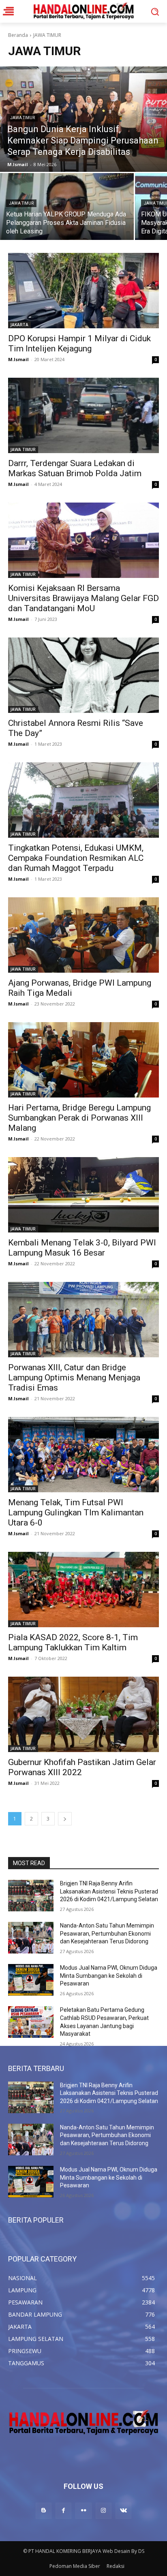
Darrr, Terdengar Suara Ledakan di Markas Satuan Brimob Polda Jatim (75, 468)
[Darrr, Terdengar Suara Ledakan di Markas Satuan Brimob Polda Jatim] (83, 415)
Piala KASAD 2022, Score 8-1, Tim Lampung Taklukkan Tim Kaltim (73, 1642)
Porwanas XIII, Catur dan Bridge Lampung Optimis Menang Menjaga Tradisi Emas (74, 1378)
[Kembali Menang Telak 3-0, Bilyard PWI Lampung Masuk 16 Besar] (83, 1195)
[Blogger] (44, 2511)
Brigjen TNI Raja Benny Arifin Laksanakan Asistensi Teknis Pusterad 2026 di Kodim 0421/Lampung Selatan (109, 1891)
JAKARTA (19, 325)
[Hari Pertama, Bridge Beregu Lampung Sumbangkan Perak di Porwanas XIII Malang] (83, 1060)
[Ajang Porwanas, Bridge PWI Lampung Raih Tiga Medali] (83, 935)
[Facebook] (63, 2511)
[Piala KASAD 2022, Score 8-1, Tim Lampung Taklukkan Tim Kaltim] (83, 1590)
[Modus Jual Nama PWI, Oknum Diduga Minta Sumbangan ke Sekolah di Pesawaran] (31, 1980)
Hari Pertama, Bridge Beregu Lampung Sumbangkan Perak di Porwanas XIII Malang (79, 1118)
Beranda (18, 35)
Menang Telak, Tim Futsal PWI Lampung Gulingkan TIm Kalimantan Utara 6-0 (76, 1513)
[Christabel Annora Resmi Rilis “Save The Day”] (83, 675)
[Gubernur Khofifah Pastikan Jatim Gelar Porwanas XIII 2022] (83, 1714)
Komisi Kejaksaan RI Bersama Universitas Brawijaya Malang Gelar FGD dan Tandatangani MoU (83, 598)
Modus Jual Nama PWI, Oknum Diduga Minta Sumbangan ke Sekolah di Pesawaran (109, 1976)
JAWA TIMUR (22, 118)
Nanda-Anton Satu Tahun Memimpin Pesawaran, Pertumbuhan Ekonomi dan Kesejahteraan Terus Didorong (107, 1933)
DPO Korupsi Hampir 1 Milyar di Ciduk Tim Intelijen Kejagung (79, 343)
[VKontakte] (123, 2511)
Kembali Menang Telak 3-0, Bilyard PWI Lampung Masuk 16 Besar (82, 1248)
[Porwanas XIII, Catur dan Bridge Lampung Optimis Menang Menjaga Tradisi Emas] (83, 1320)
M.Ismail (18, 359)
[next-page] (65, 1819)
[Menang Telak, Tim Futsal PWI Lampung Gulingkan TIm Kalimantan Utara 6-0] (83, 1455)
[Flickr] (83, 2511)
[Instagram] (104, 2511)
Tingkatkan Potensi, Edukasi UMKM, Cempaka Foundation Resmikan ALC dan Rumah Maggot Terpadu (76, 858)
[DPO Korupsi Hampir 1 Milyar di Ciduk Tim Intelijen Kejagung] (83, 291)
